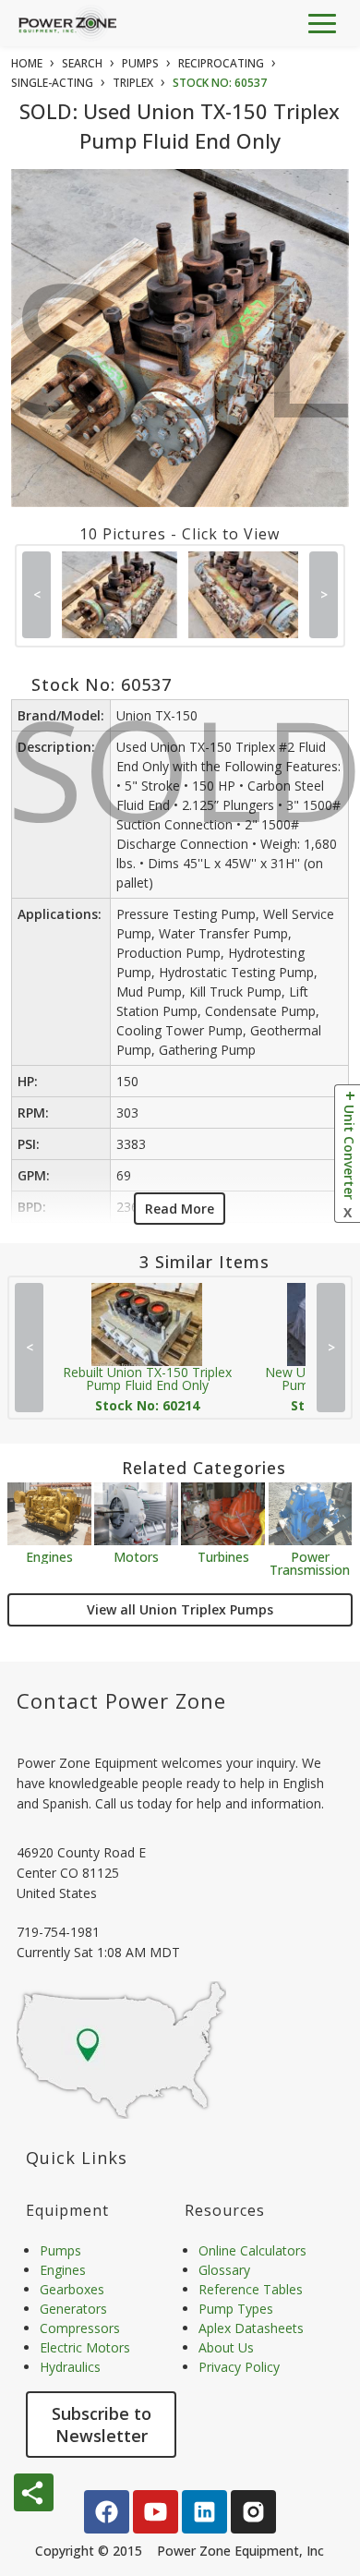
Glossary (224, 2270)
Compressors (80, 2328)
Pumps (60, 2250)
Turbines (223, 1556)
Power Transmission (310, 1562)
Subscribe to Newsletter (102, 2425)
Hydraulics (70, 2367)
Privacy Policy (239, 2367)
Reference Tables (251, 2289)
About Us (226, 2347)
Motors (136, 1556)
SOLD (184, 363)
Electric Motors (85, 2347)
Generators (73, 2309)
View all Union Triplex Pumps (180, 1609)
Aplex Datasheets (251, 2328)
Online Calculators (252, 2250)
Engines (49, 1556)
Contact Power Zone (121, 1700)
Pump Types (236, 2309)
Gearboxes (72, 2289)
